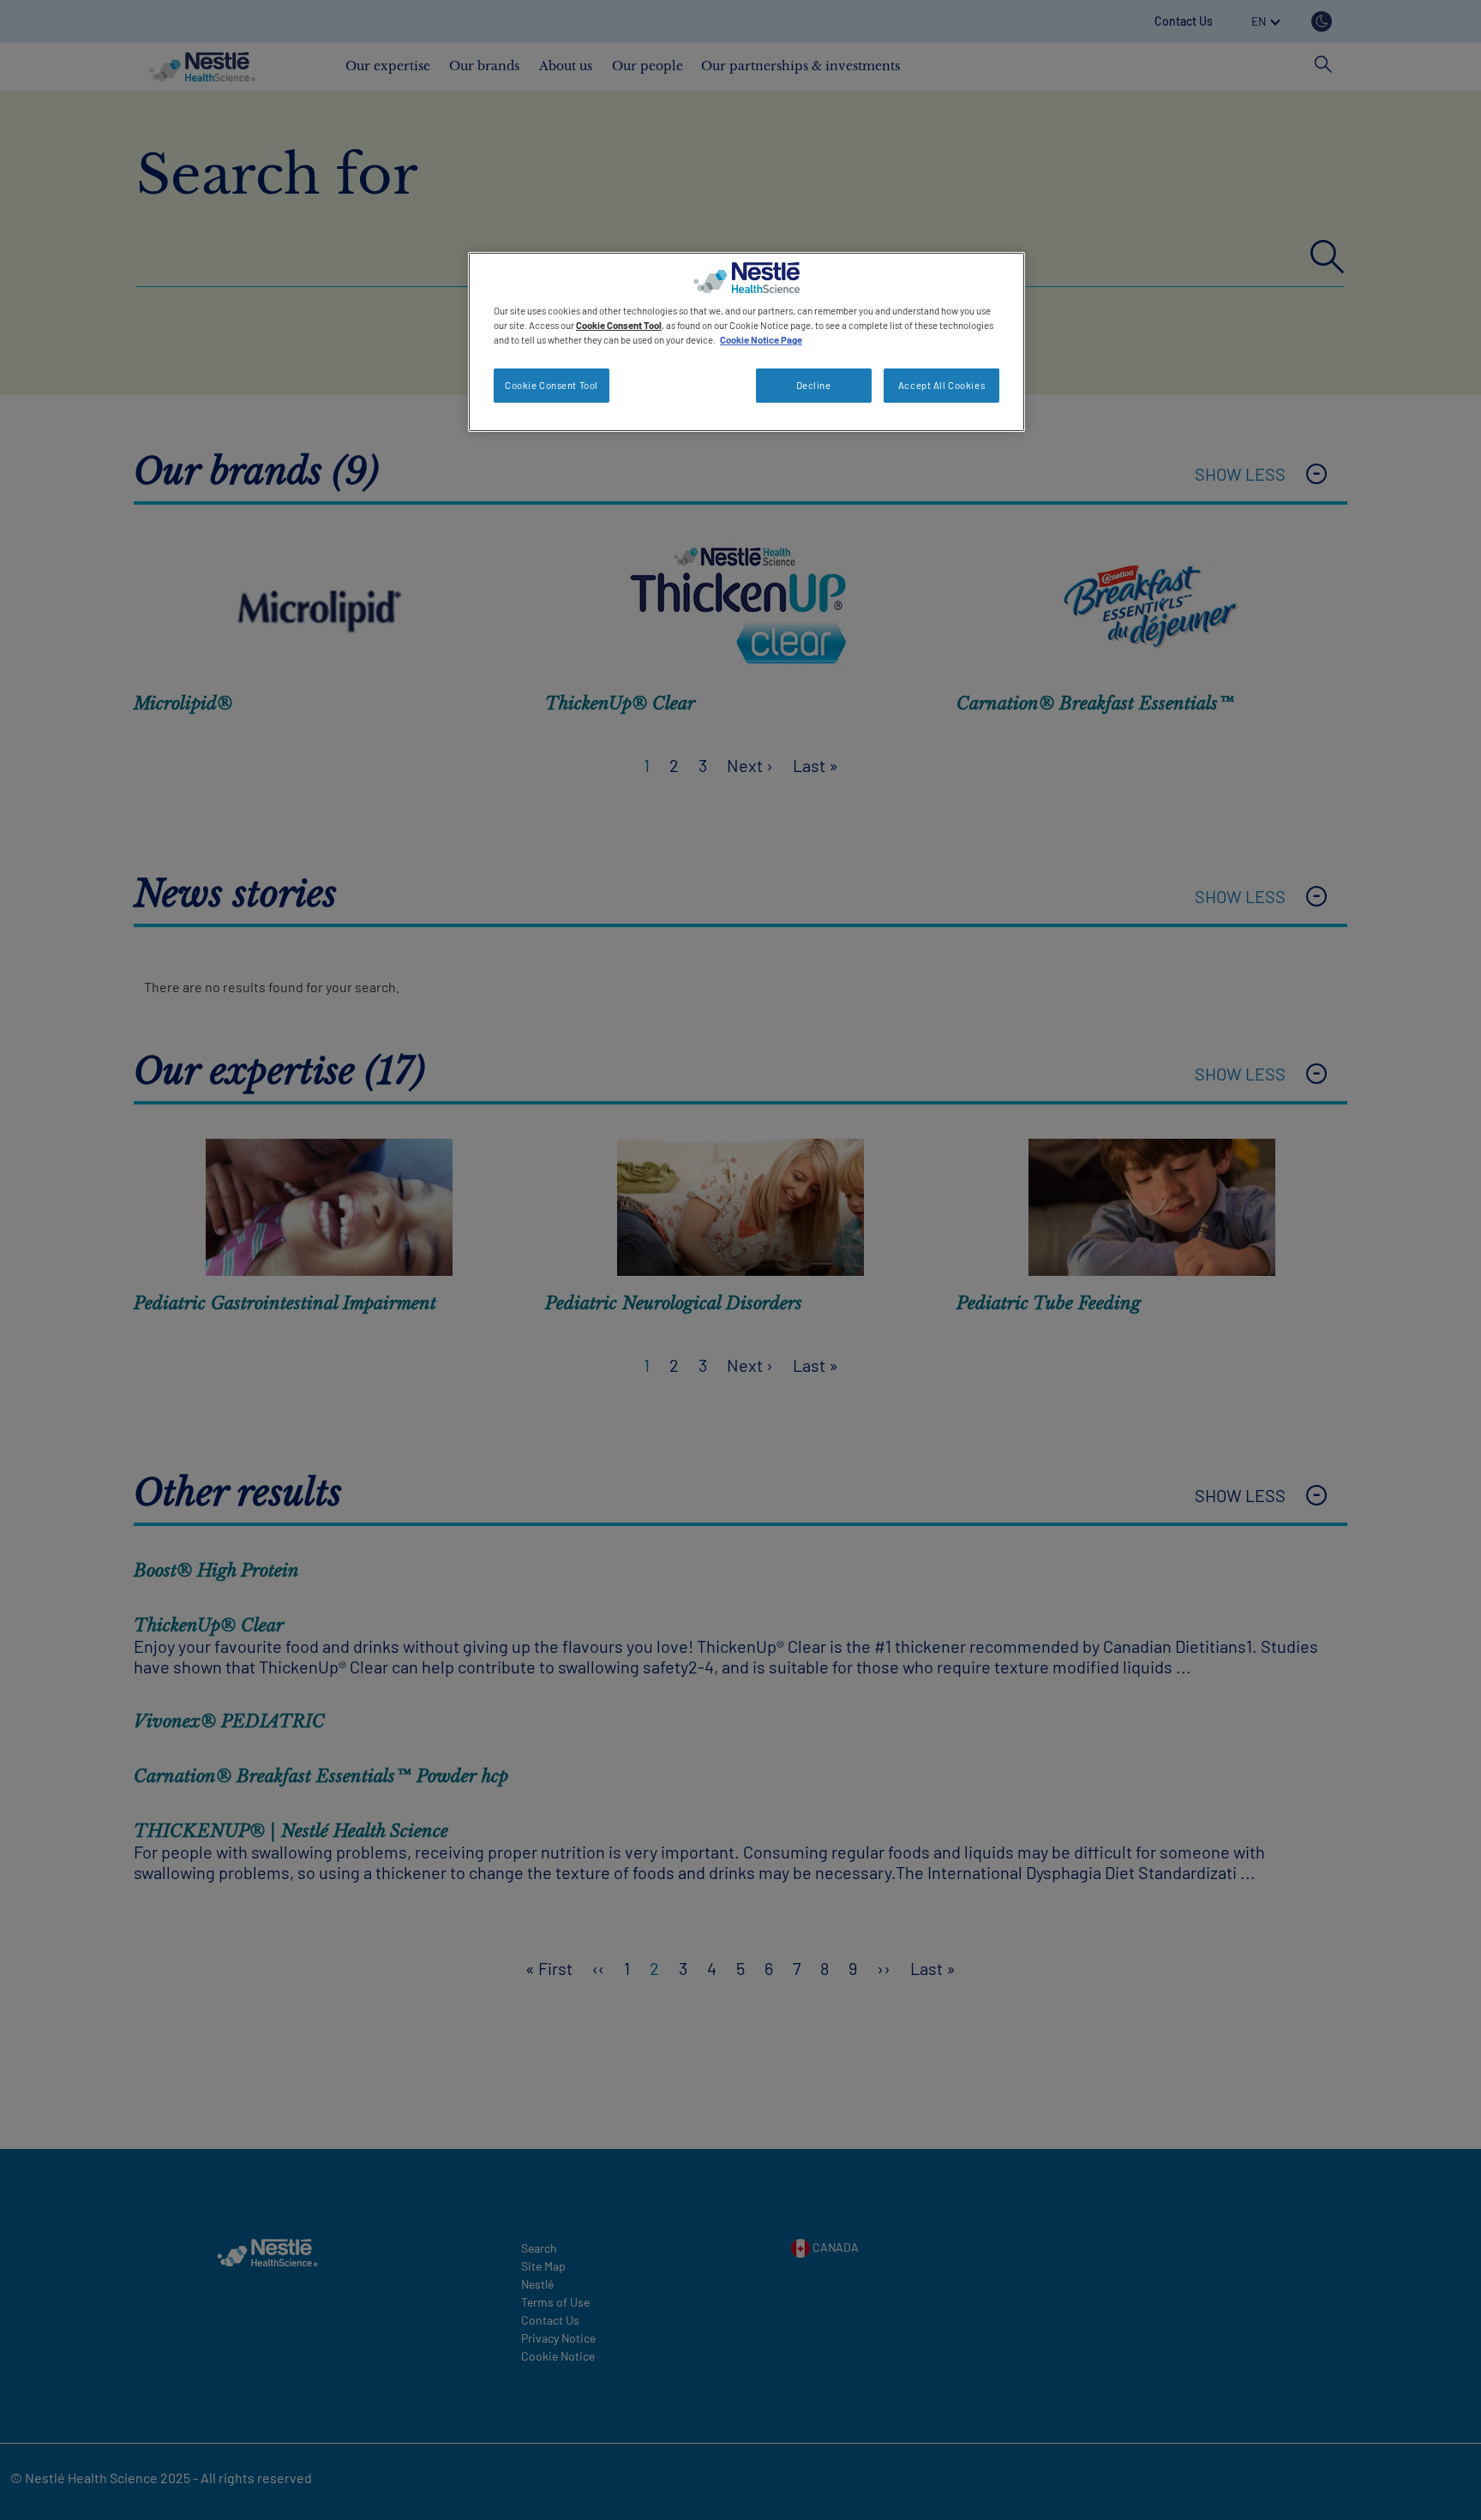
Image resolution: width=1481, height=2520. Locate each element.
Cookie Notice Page (761, 340)
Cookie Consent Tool (552, 385)
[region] (746, 342)
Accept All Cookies (941, 385)
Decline (814, 385)
